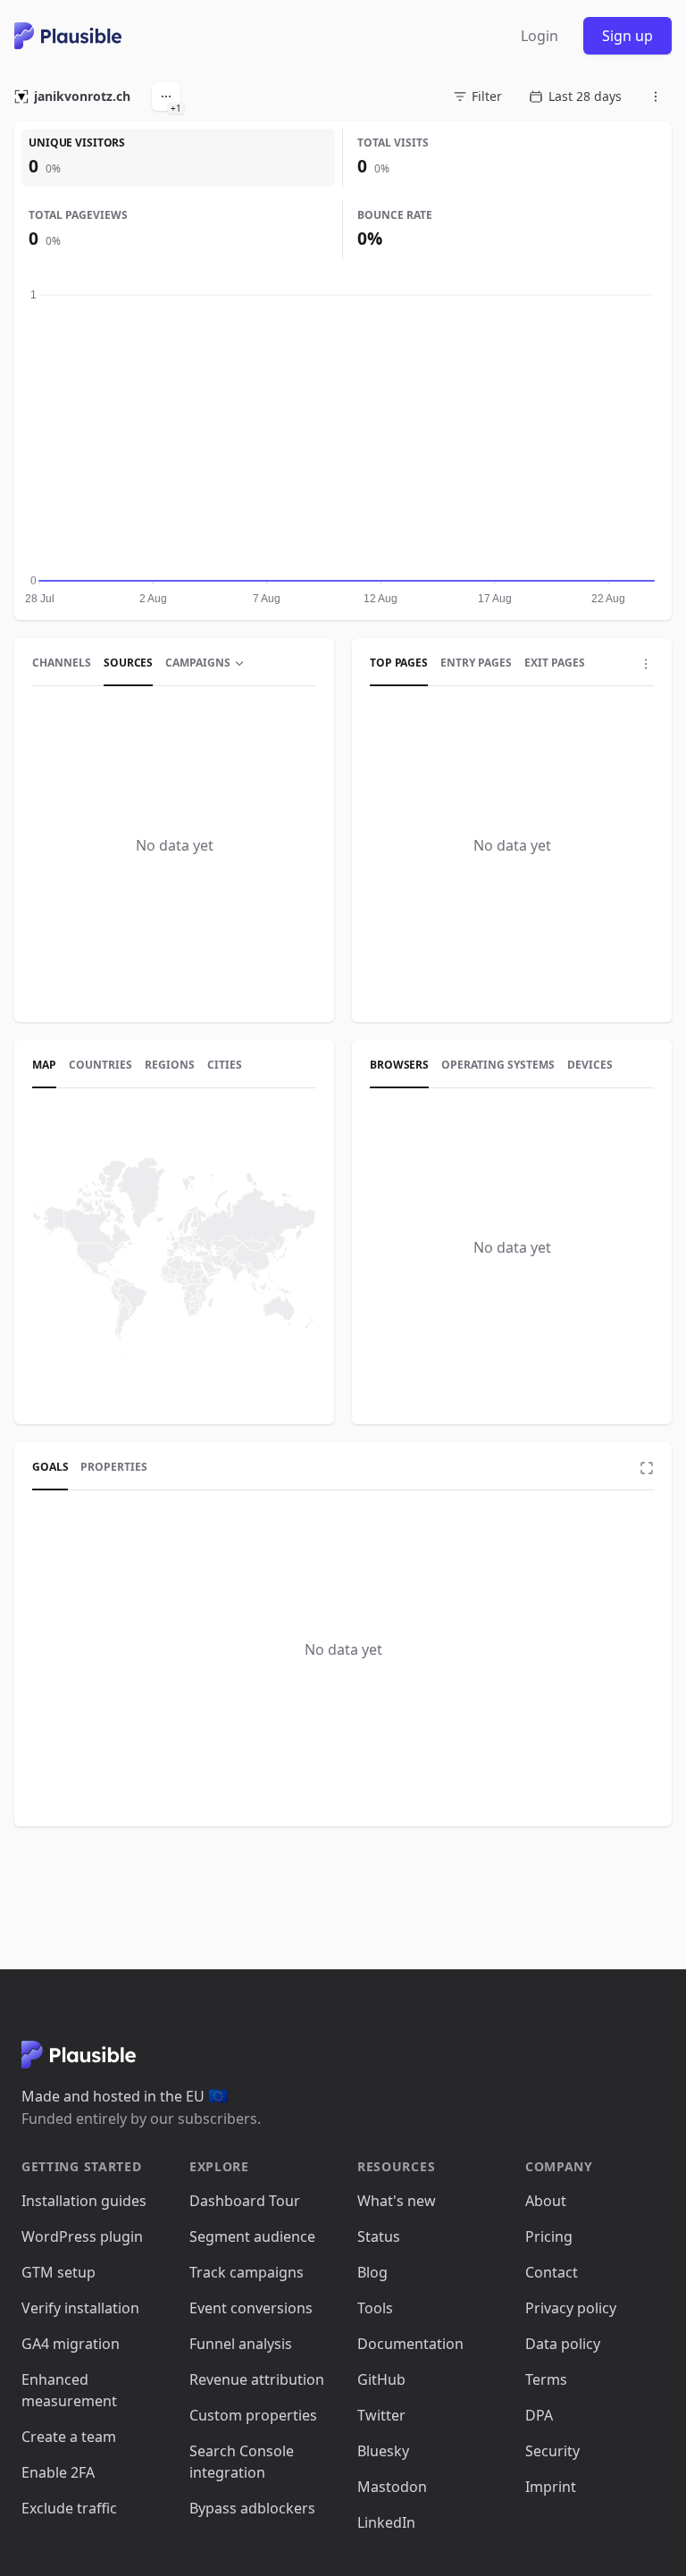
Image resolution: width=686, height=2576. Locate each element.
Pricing (549, 2236)
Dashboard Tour (245, 2201)
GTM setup (59, 2272)
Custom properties (253, 2415)
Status (379, 2236)
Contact (552, 2272)
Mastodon (392, 2487)
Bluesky (383, 2451)
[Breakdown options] (646, 664)
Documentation (410, 2344)
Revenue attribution (257, 2379)
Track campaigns (247, 2272)
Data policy (563, 2344)
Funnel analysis (241, 2344)
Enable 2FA (58, 2472)
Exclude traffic (69, 2508)
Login (540, 36)
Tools (375, 2308)
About (546, 2201)
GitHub (381, 2379)
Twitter (381, 2415)
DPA (539, 2415)
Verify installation (80, 2308)
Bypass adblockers (252, 2508)
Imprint (551, 2487)
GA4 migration (71, 2344)
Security (552, 2451)
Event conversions (251, 2308)
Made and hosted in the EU (125, 2096)
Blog (372, 2272)
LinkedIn (386, 2522)
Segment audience (252, 2236)
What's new (397, 2201)
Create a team (69, 2437)
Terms (546, 2379)
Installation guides (84, 2201)
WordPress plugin (82, 2236)
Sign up (627, 36)
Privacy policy (571, 2308)
